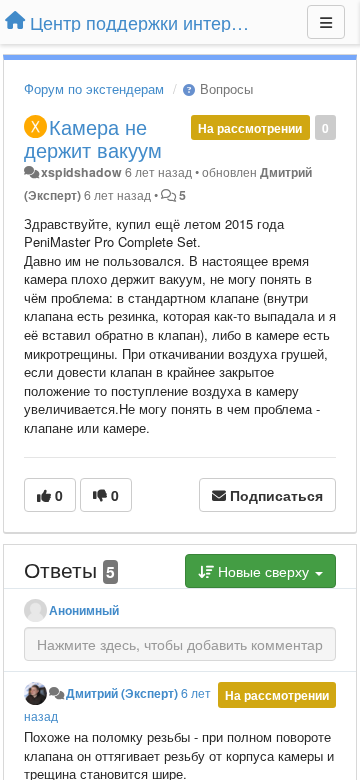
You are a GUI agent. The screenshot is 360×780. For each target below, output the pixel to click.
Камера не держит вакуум (93, 138)
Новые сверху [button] (263, 571)
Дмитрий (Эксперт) (122, 693)
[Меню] (326, 22)
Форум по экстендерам (94, 88)
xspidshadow (81, 172)
